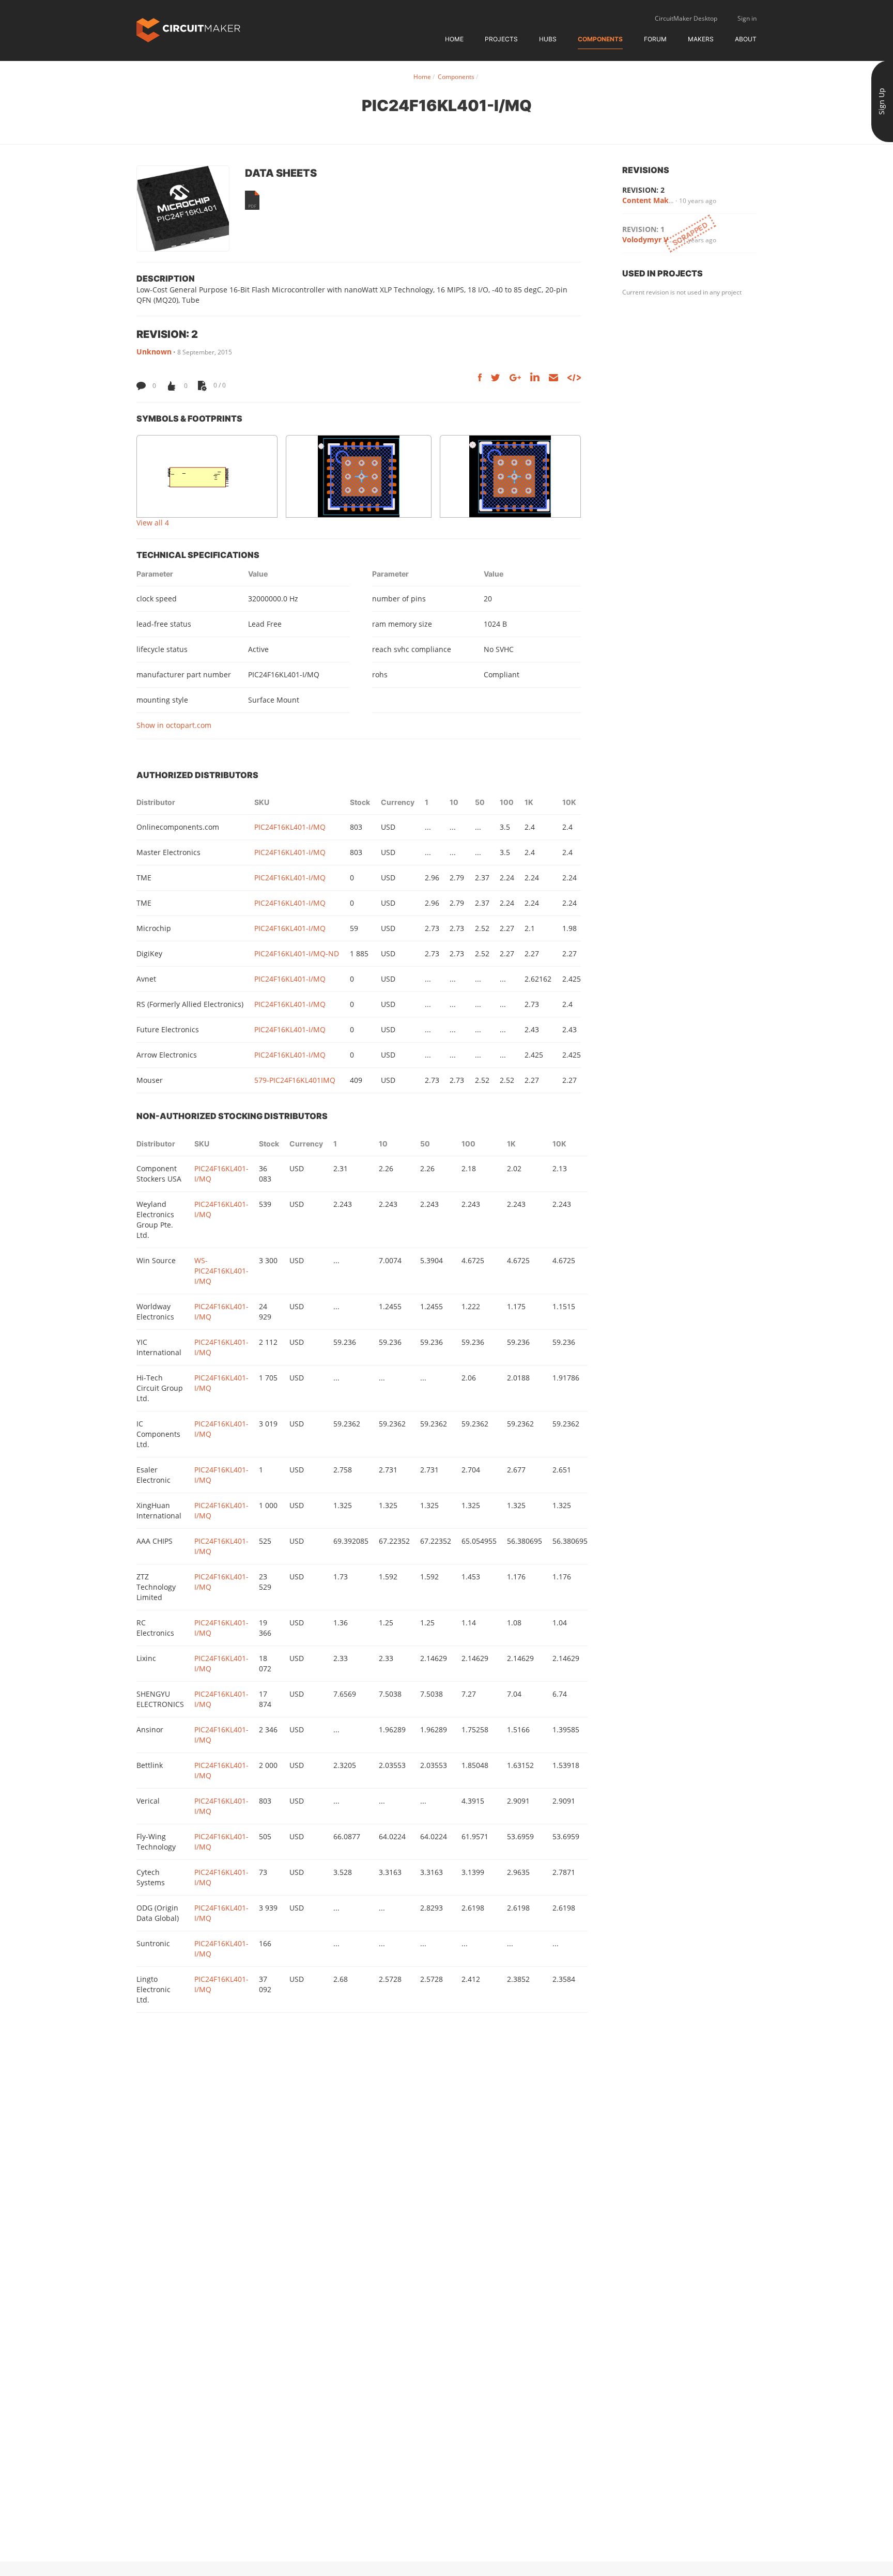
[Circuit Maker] (188, 29)
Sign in (747, 18)
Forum (655, 39)
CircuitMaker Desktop (686, 18)
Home (454, 39)
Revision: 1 (643, 229)
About (746, 39)
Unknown (154, 352)
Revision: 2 (643, 190)
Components (600, 39)
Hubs (548, 39)
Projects (501, 39)
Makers (701, 39)
